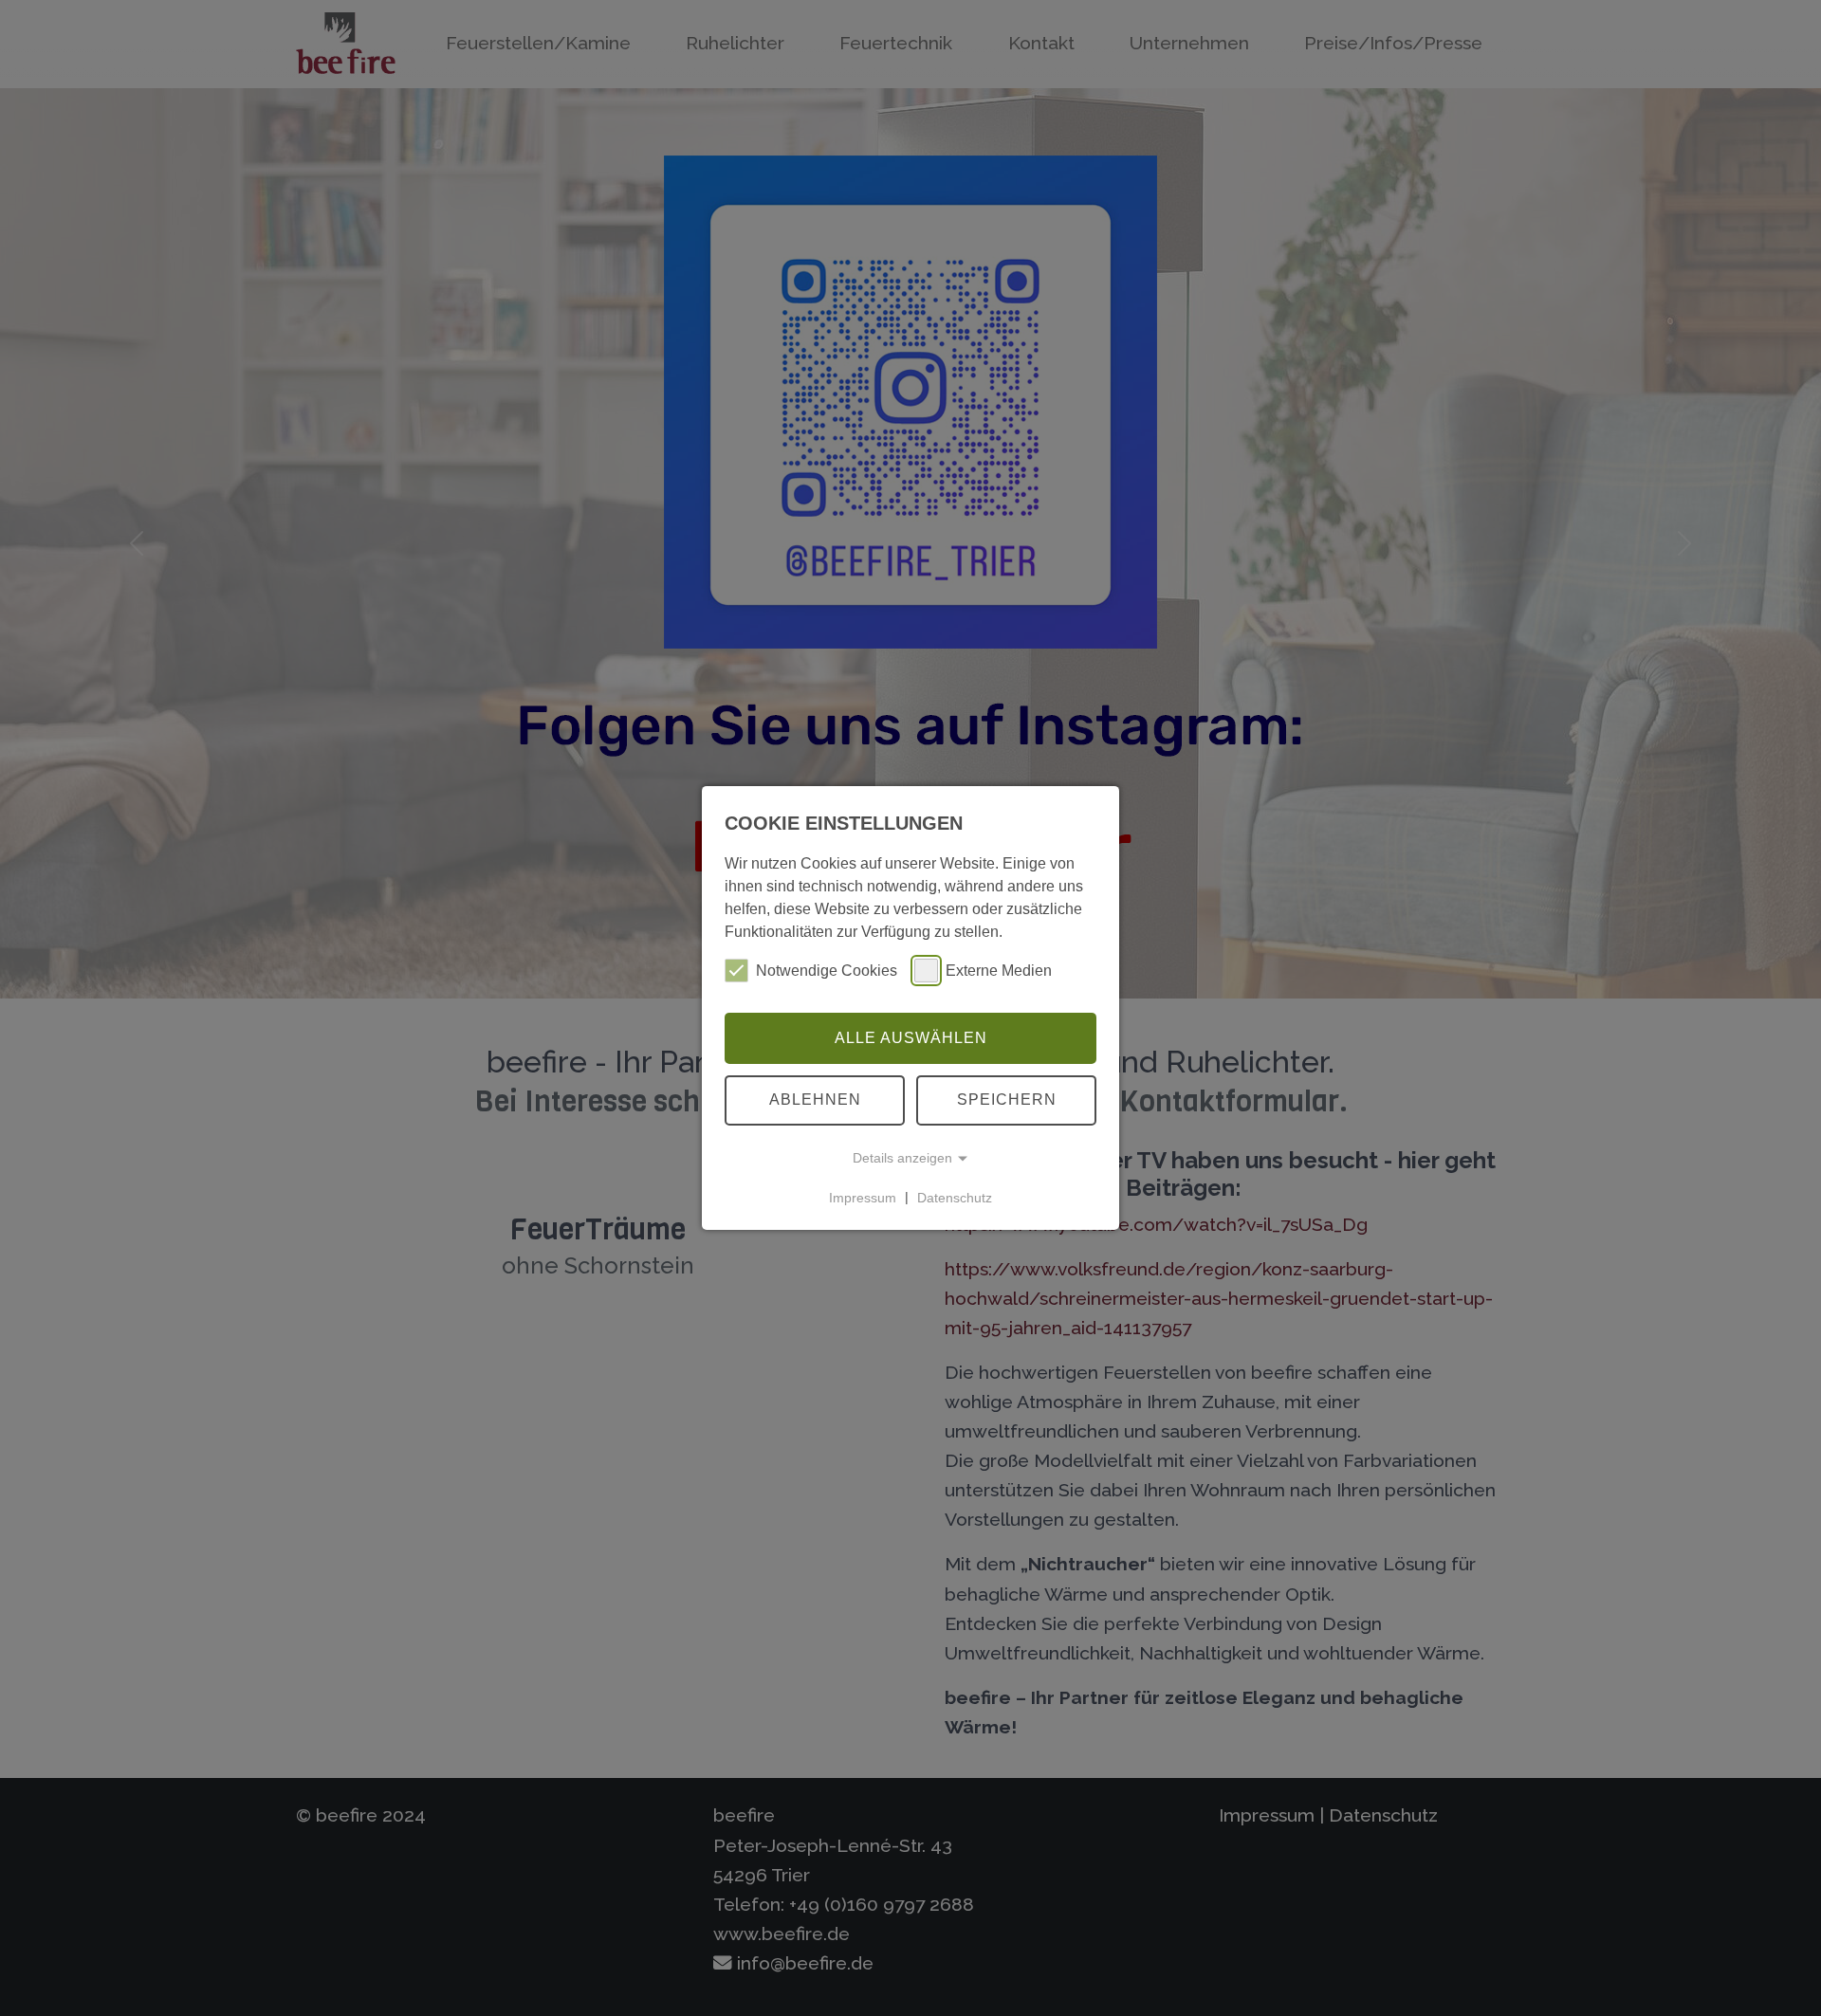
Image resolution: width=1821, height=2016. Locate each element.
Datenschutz (955, 1197)
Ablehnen (815, 1100)
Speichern (1007, 1100)
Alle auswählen (911, 1038)
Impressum (863, 1197)
